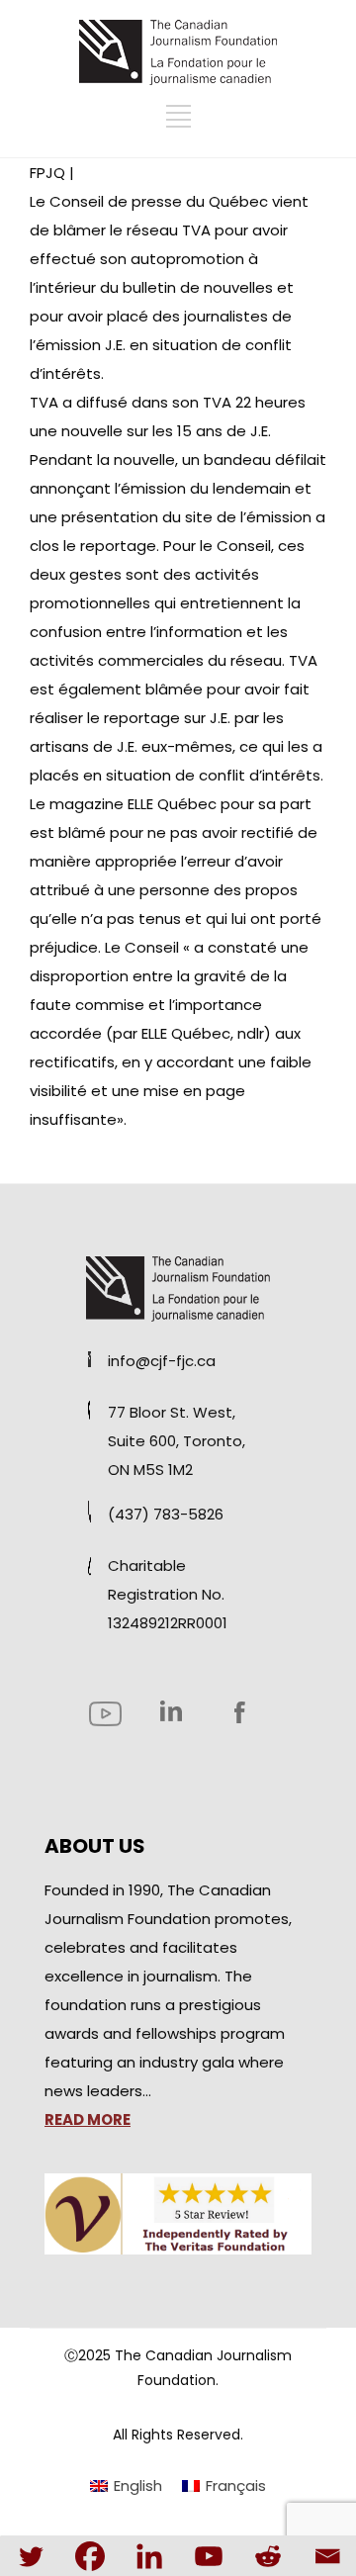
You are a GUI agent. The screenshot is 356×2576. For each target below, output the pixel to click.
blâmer (80, 230)
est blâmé (68, 832)
